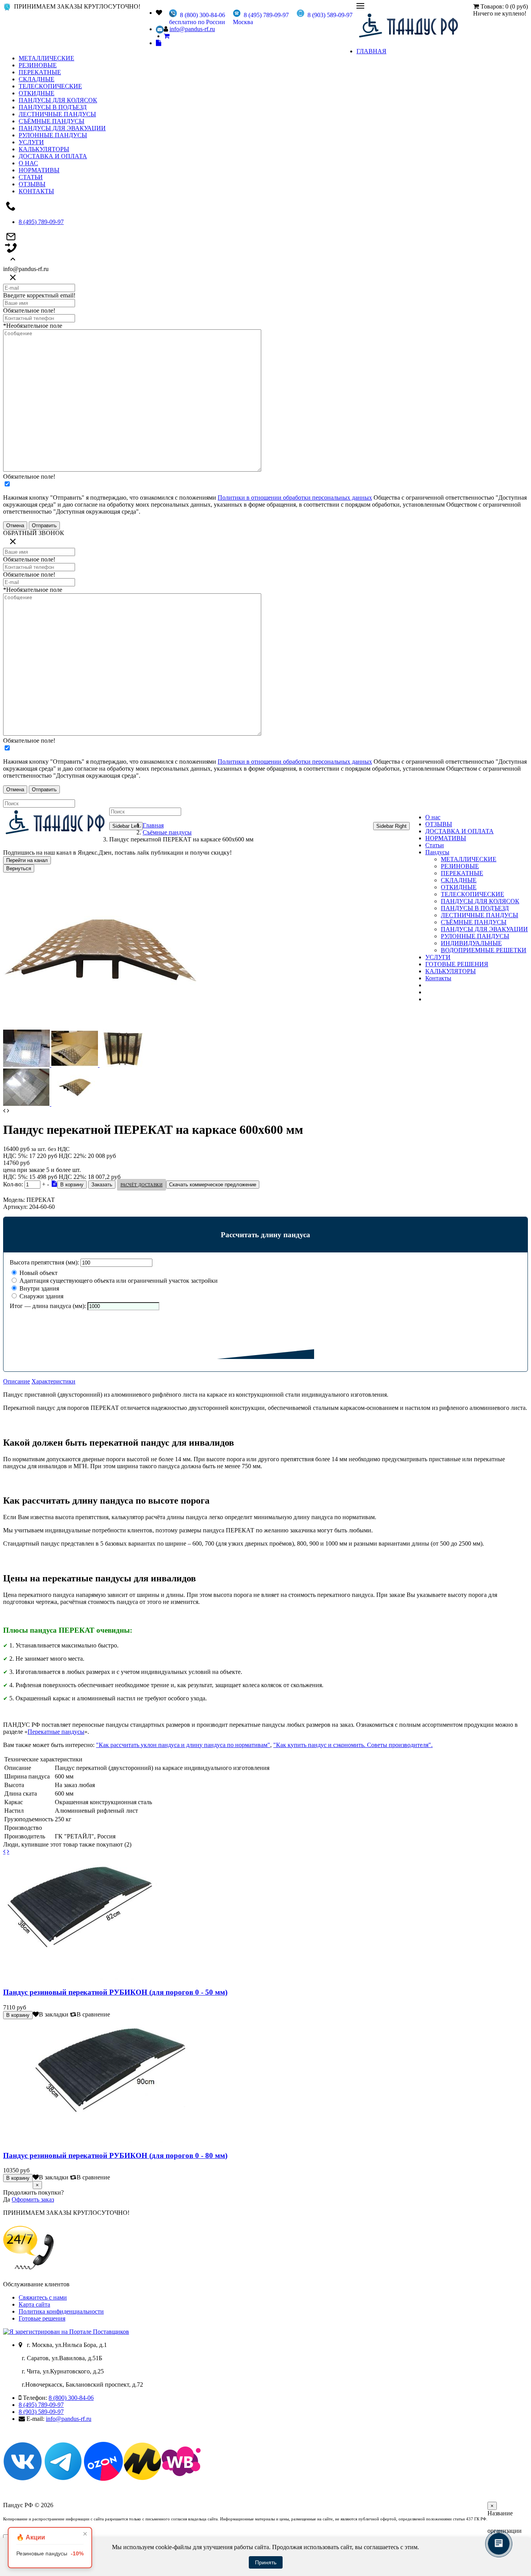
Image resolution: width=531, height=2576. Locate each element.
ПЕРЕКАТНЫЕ (40, 72)
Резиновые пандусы (50, 2553)
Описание (17, 1381)
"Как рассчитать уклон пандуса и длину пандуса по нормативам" (183, 1745)
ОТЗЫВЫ (32, 184)
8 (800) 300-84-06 (71, 2398)
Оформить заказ (33, 2199)
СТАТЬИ (31, 177)
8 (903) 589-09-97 (41, 2412)
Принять (266, 2562)
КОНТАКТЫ (36, 191)
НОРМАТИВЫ (39, 170)
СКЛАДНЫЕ (37, 79)
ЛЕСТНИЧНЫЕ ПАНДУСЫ (57, 114)
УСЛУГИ (31, 142)
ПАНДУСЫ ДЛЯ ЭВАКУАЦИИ (62, 128)
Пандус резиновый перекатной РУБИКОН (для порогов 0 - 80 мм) (115, 2155)
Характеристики (53, 1381)
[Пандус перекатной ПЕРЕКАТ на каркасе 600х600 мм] (100, 1026)
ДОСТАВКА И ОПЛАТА (53, 156)
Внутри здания (38, 1288)
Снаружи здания (41, 1296)
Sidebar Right (391, 826)
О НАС (28, 163)
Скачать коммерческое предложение (213, 1185)
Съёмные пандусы (167, 832)
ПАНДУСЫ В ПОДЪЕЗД (53, 107)
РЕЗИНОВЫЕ (38, 65)
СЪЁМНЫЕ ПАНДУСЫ (52, 121)
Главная (153, 825)
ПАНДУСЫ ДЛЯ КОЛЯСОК (58, 100)
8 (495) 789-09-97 (41, 222)
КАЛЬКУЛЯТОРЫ (44, 149)
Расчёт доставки (141, 1185)
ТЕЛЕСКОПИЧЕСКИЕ (50, 86)
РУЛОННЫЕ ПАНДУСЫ (53, 135)
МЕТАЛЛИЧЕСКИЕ (46, 58)
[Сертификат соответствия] (54, 1184)
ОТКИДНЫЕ (37, 93)
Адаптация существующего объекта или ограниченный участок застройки (118, 1281)
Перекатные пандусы (56, 1732)
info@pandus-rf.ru (192, 29)
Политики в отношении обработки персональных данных (295, 498)
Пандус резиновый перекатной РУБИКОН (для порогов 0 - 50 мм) (115, 1992)
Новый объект (38, 1273)
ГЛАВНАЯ (371, 51)
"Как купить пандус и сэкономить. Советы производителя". (353, 1745)
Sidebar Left (126, 826)
